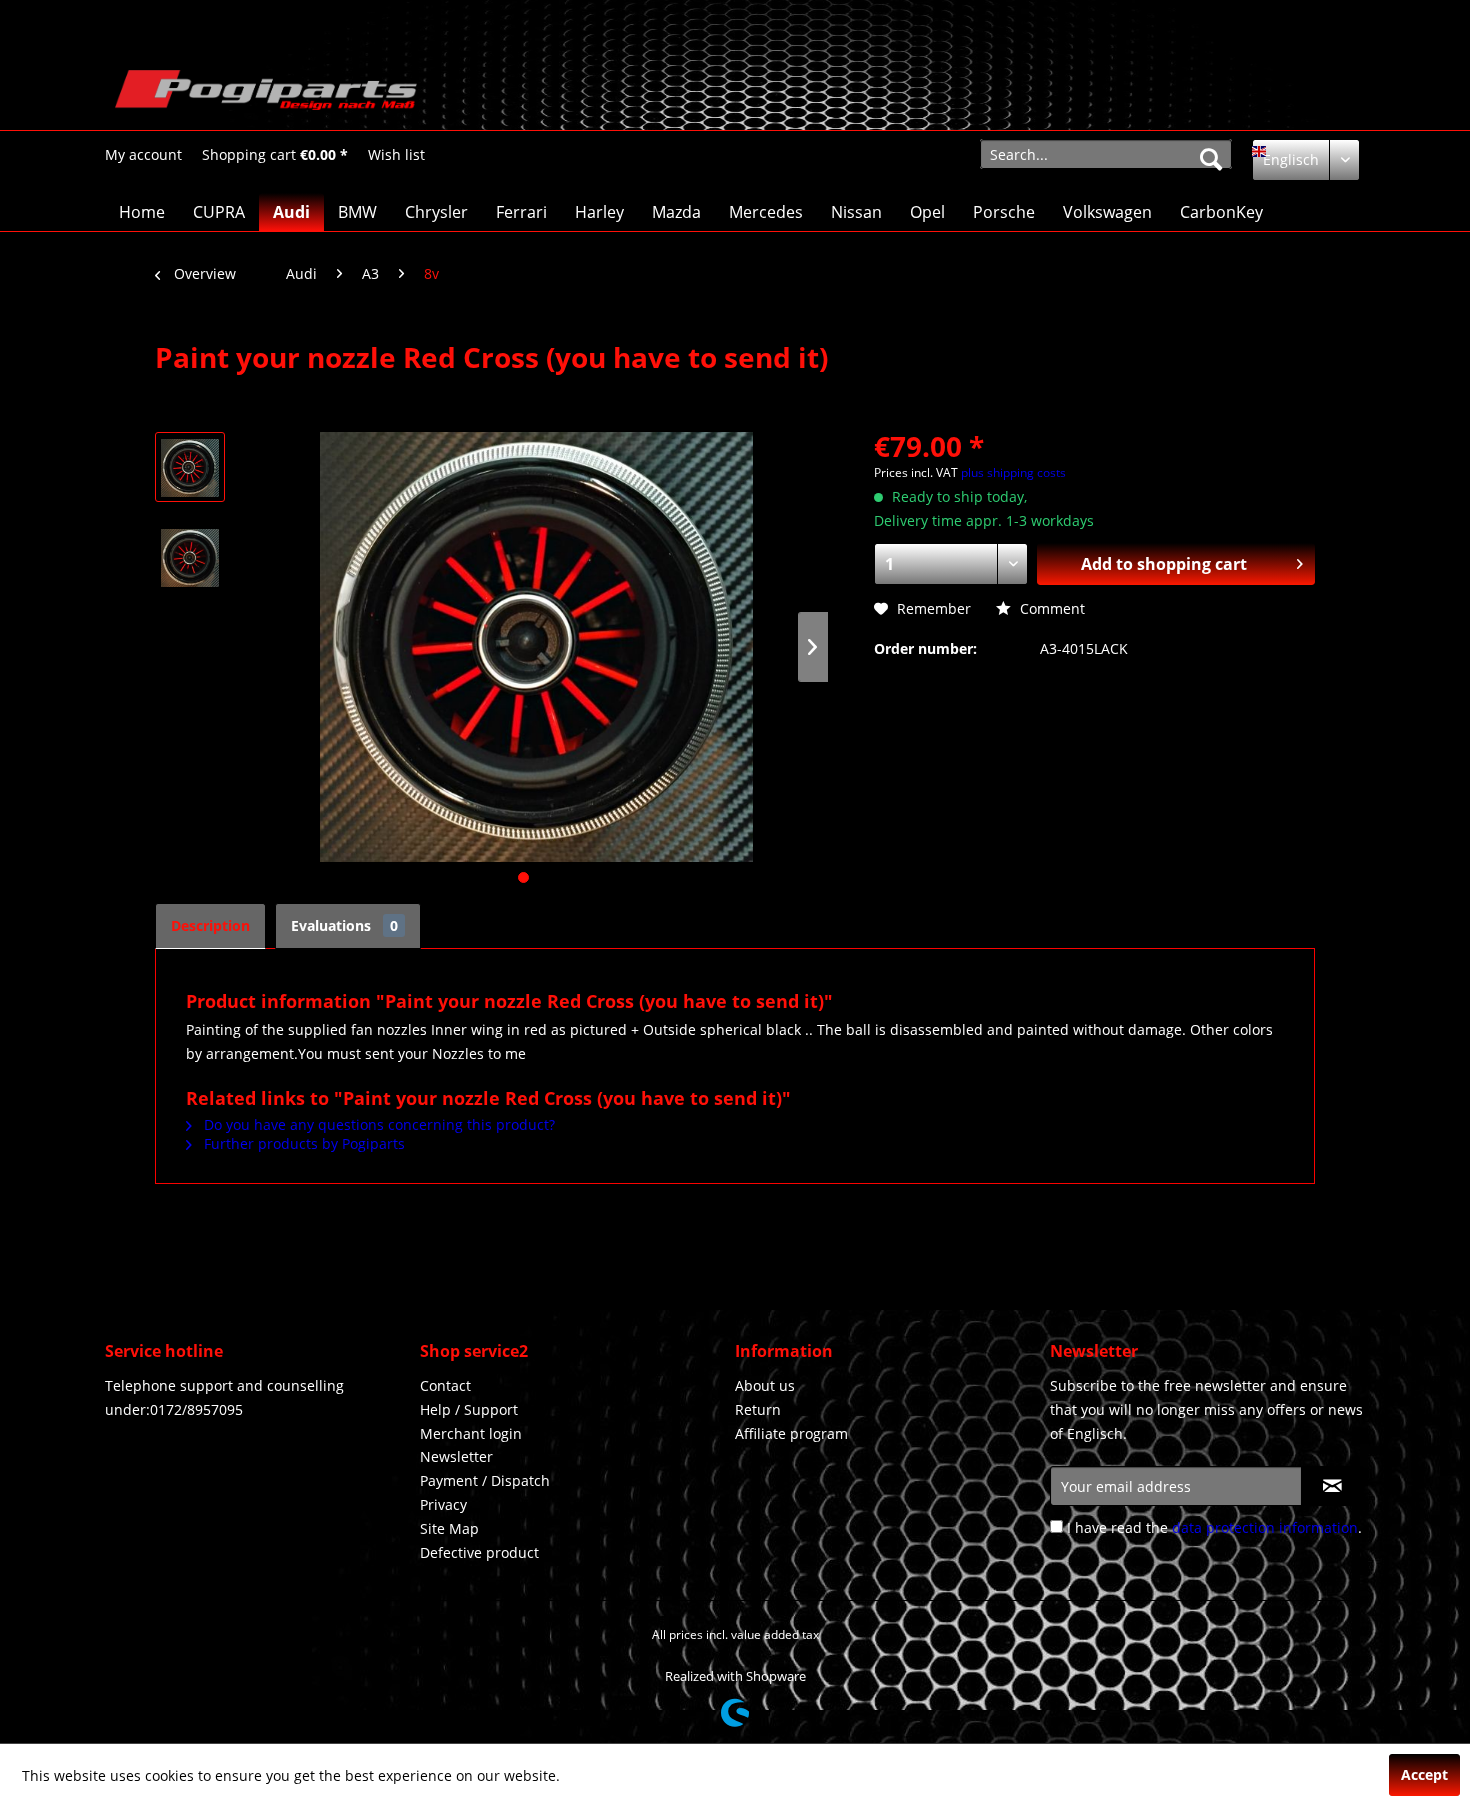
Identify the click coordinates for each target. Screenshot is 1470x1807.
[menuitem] (143, 154)
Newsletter (456, 1456)
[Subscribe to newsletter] (1332, 1486)
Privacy (443, 1504)
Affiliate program (791, 1433)
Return (758, 1409)
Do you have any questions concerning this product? (377, 1124)
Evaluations (344, 925)
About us (765, 1385)
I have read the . (1214, 1527)
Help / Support (469, 1409)
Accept (1424, 1774)
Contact (445, 1385)
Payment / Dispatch (485, 1480)
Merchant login (471, 1433)
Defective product (479, 1552)
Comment (1050, 608)
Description (210, 925)
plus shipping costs (1013, 472)
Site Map (449, 1528)
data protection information (1265, 1527)
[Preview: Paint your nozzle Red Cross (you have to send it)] (190, 467)
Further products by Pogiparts (302, 1143)
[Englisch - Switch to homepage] (266, 95)
